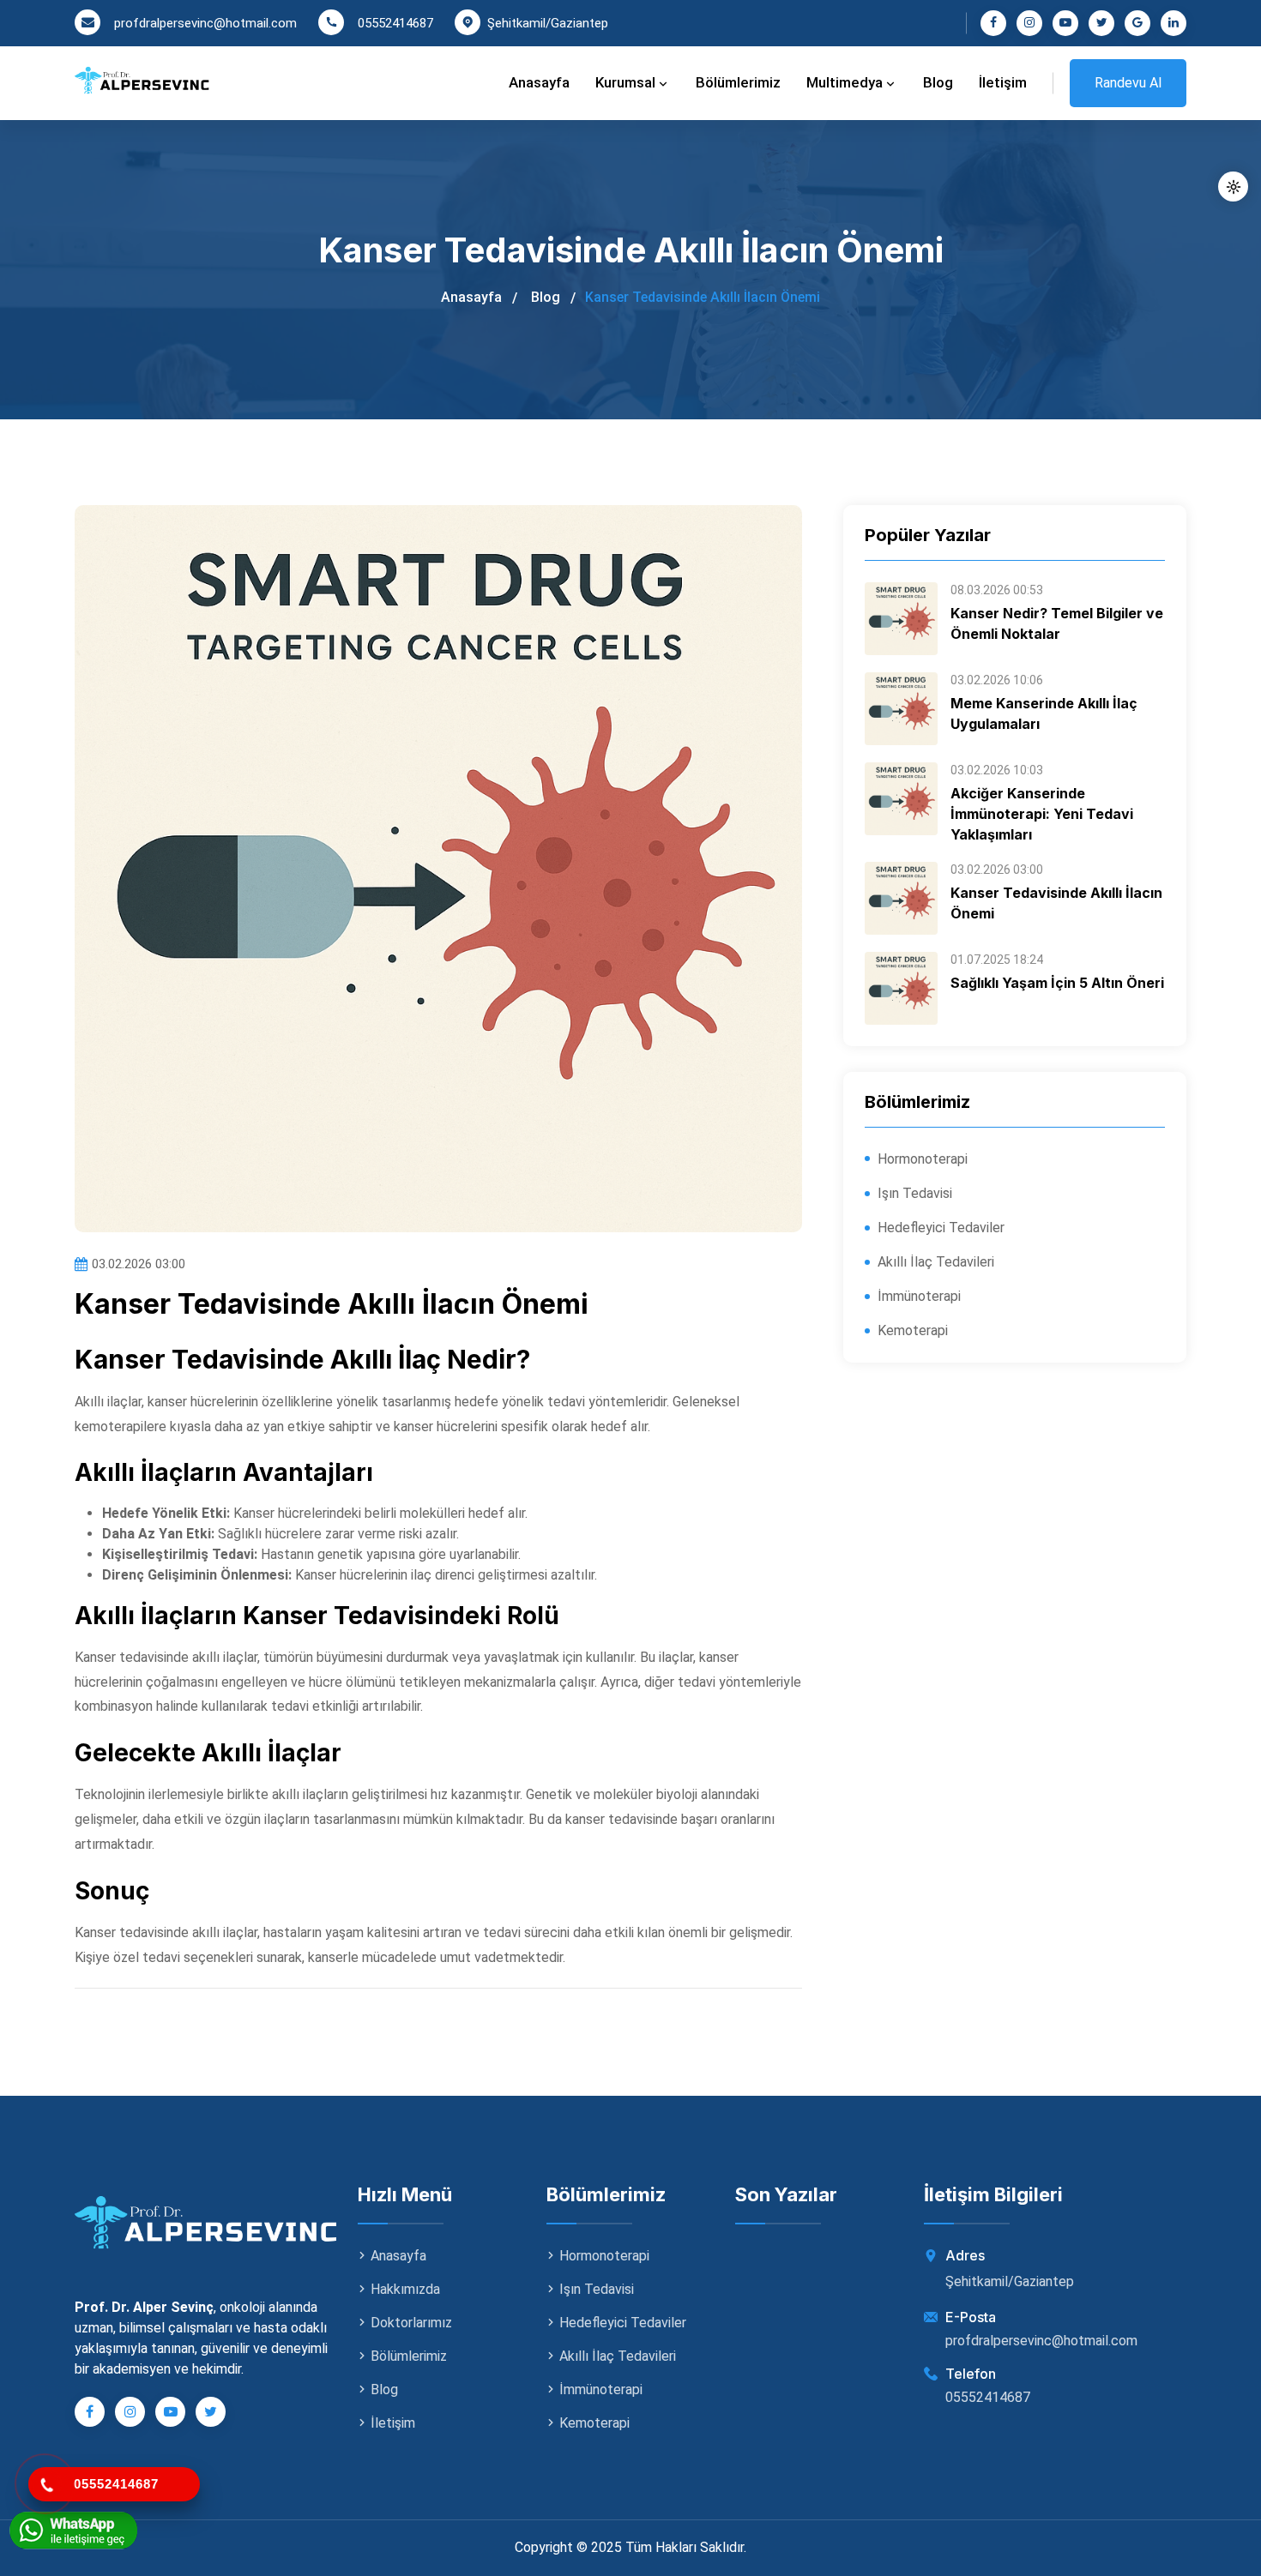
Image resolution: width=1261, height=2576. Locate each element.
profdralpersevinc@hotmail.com (205, 23)
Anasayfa (539, 82)
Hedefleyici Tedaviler (941, 1228)
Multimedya (846, 82)
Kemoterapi (913, 1330)
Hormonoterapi (923, 1159)
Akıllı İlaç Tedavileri (936, 1262)
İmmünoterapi (919, 1296)
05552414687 (395, 23)
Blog (938, 82)
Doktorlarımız (411, 2323)
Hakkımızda (405, 2289)
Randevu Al (1128, 83)
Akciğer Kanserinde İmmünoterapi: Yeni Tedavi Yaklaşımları (1042, 814)
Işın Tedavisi (915, 1193)
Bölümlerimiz (738, 82)
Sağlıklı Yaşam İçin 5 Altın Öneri (1057, 983)
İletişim (1003, 82)
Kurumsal (627, 82)
